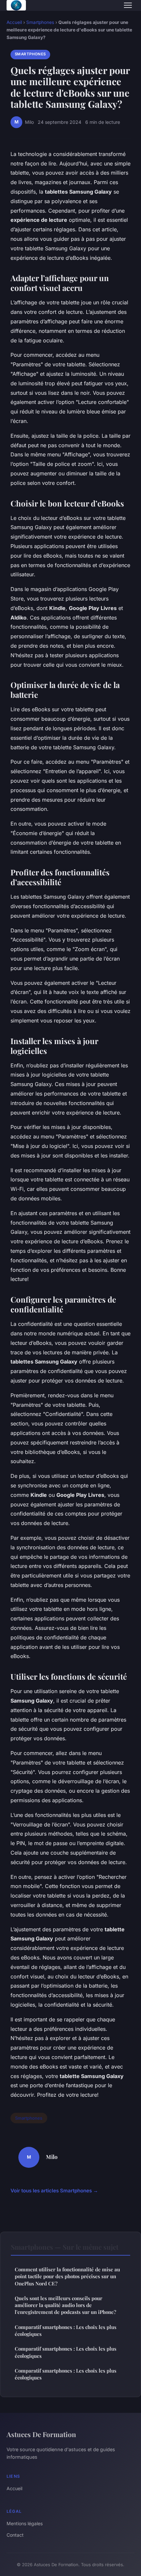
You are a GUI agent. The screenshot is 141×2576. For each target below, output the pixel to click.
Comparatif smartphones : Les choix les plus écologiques (66, 2330)
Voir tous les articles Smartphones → (54, 2191)
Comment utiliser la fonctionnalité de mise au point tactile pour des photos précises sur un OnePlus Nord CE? (67, 2276)
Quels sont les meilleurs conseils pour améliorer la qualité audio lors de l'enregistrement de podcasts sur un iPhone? (65, 2305)
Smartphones (40, 22)
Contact (15, 2535)
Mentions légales (25, 2523)
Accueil (14, 22)
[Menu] (128, 5)
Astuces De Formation (41, 2434)
